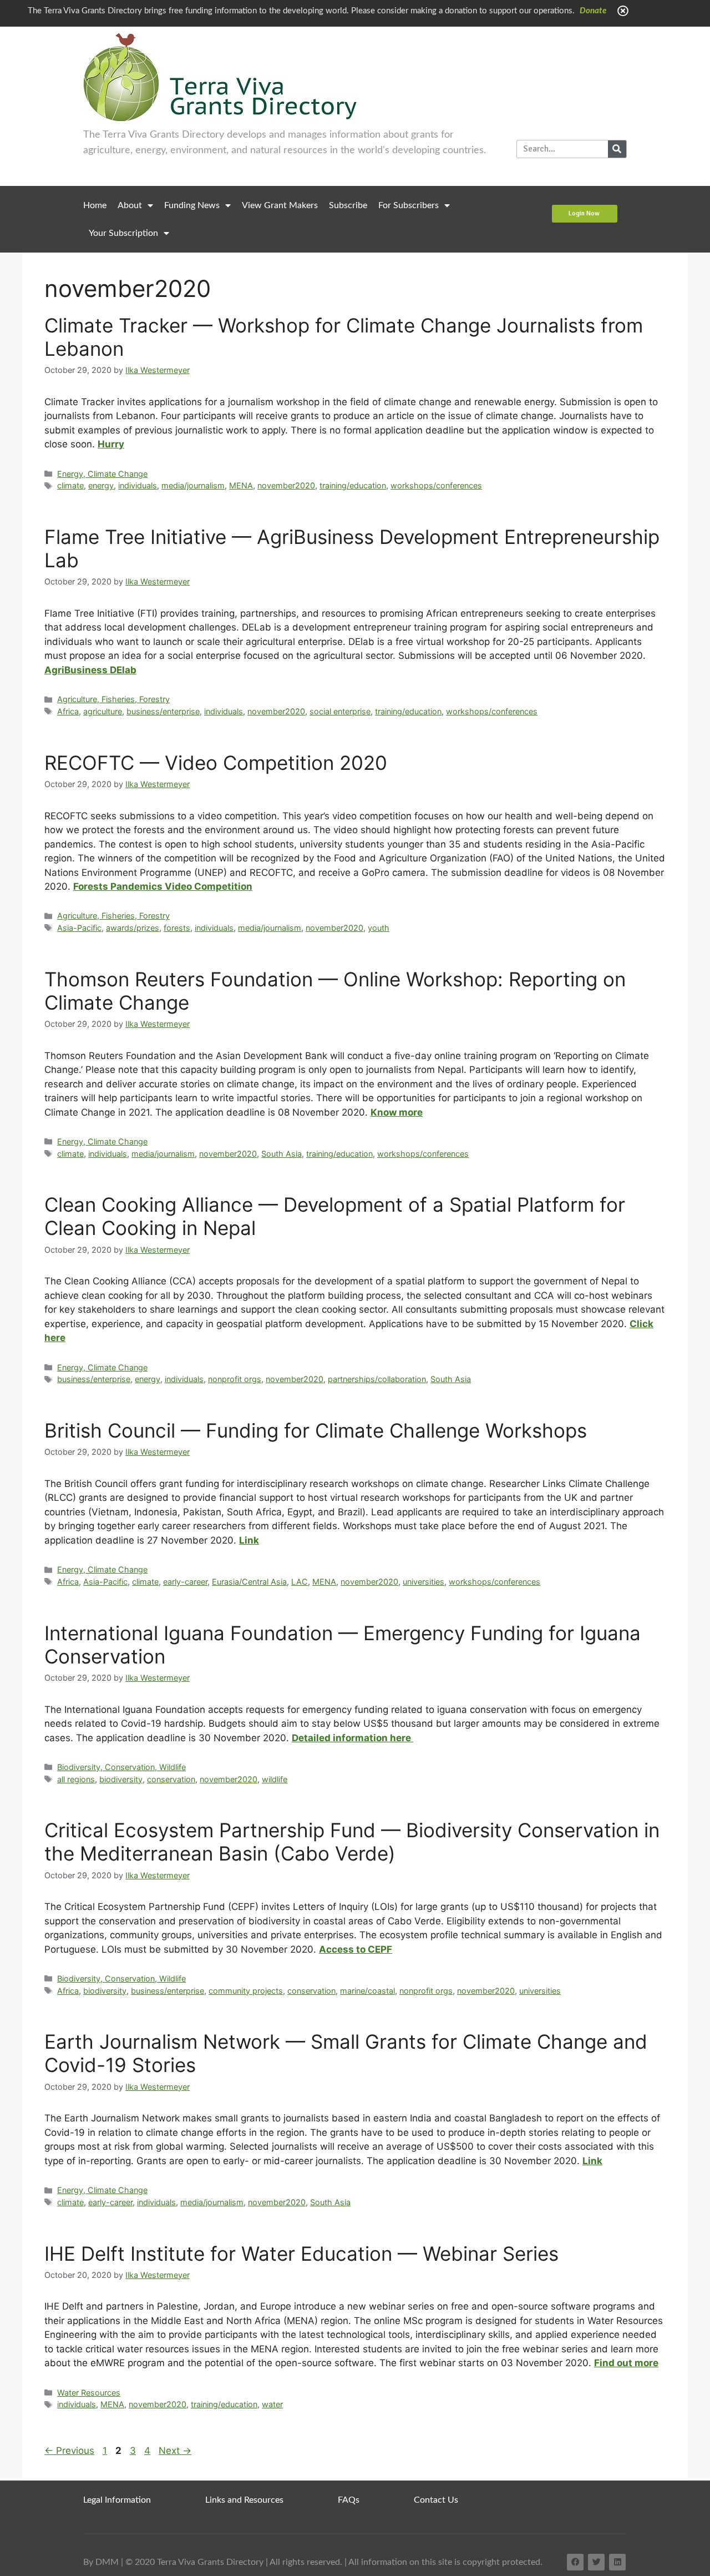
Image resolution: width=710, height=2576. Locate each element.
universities (424, 1582)
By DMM (101, 2562)
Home (95, 205)
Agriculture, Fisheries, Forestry (113, 699)
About (130, 205)
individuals (138, 485)
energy (101, 485)
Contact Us (436, 2500)
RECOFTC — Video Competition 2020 (216, 763)
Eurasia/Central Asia (249, 1582)
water (272, 2404)
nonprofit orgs (235, 1379)
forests (177, 928)
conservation (171, 1779)
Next (175, 2451)
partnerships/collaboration (377, 1379)
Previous (69, 2451)
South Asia (282, 1154)
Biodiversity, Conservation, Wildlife (121, 1767)
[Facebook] (575, 2562)
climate (70, 485)
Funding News (192, 205)
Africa (68, 711)
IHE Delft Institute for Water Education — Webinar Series (301, 2254)
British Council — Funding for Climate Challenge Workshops (316, 1430)
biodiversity (121, 1779)
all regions (76, 1779)
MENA (241, 485)
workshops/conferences (436, 485)
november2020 (286, 485)
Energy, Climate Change (102, 474)
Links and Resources (244, 2500)
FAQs (349, 2500)
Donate (593, 11)
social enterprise (340, 711)
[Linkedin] (617, 2562)
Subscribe (348, 205)
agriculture (103, 711)
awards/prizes (133, 928)
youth (379, 928)
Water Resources (89, 2393)
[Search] (617, 149)
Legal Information (117, 2500)
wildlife (275, 1779)
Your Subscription (123, 233)
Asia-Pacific (79, 928)
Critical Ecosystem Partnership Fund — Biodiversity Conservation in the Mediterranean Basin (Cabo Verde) (352, 1842)
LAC (300, 1582)
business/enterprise (163, 711)
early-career (185, 1582)
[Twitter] (596, 2562)
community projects (246, 1991)
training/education (353, 485)
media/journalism (193, 485)
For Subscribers (409, 205)
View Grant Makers (280, 205)
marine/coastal (367, 1991)
